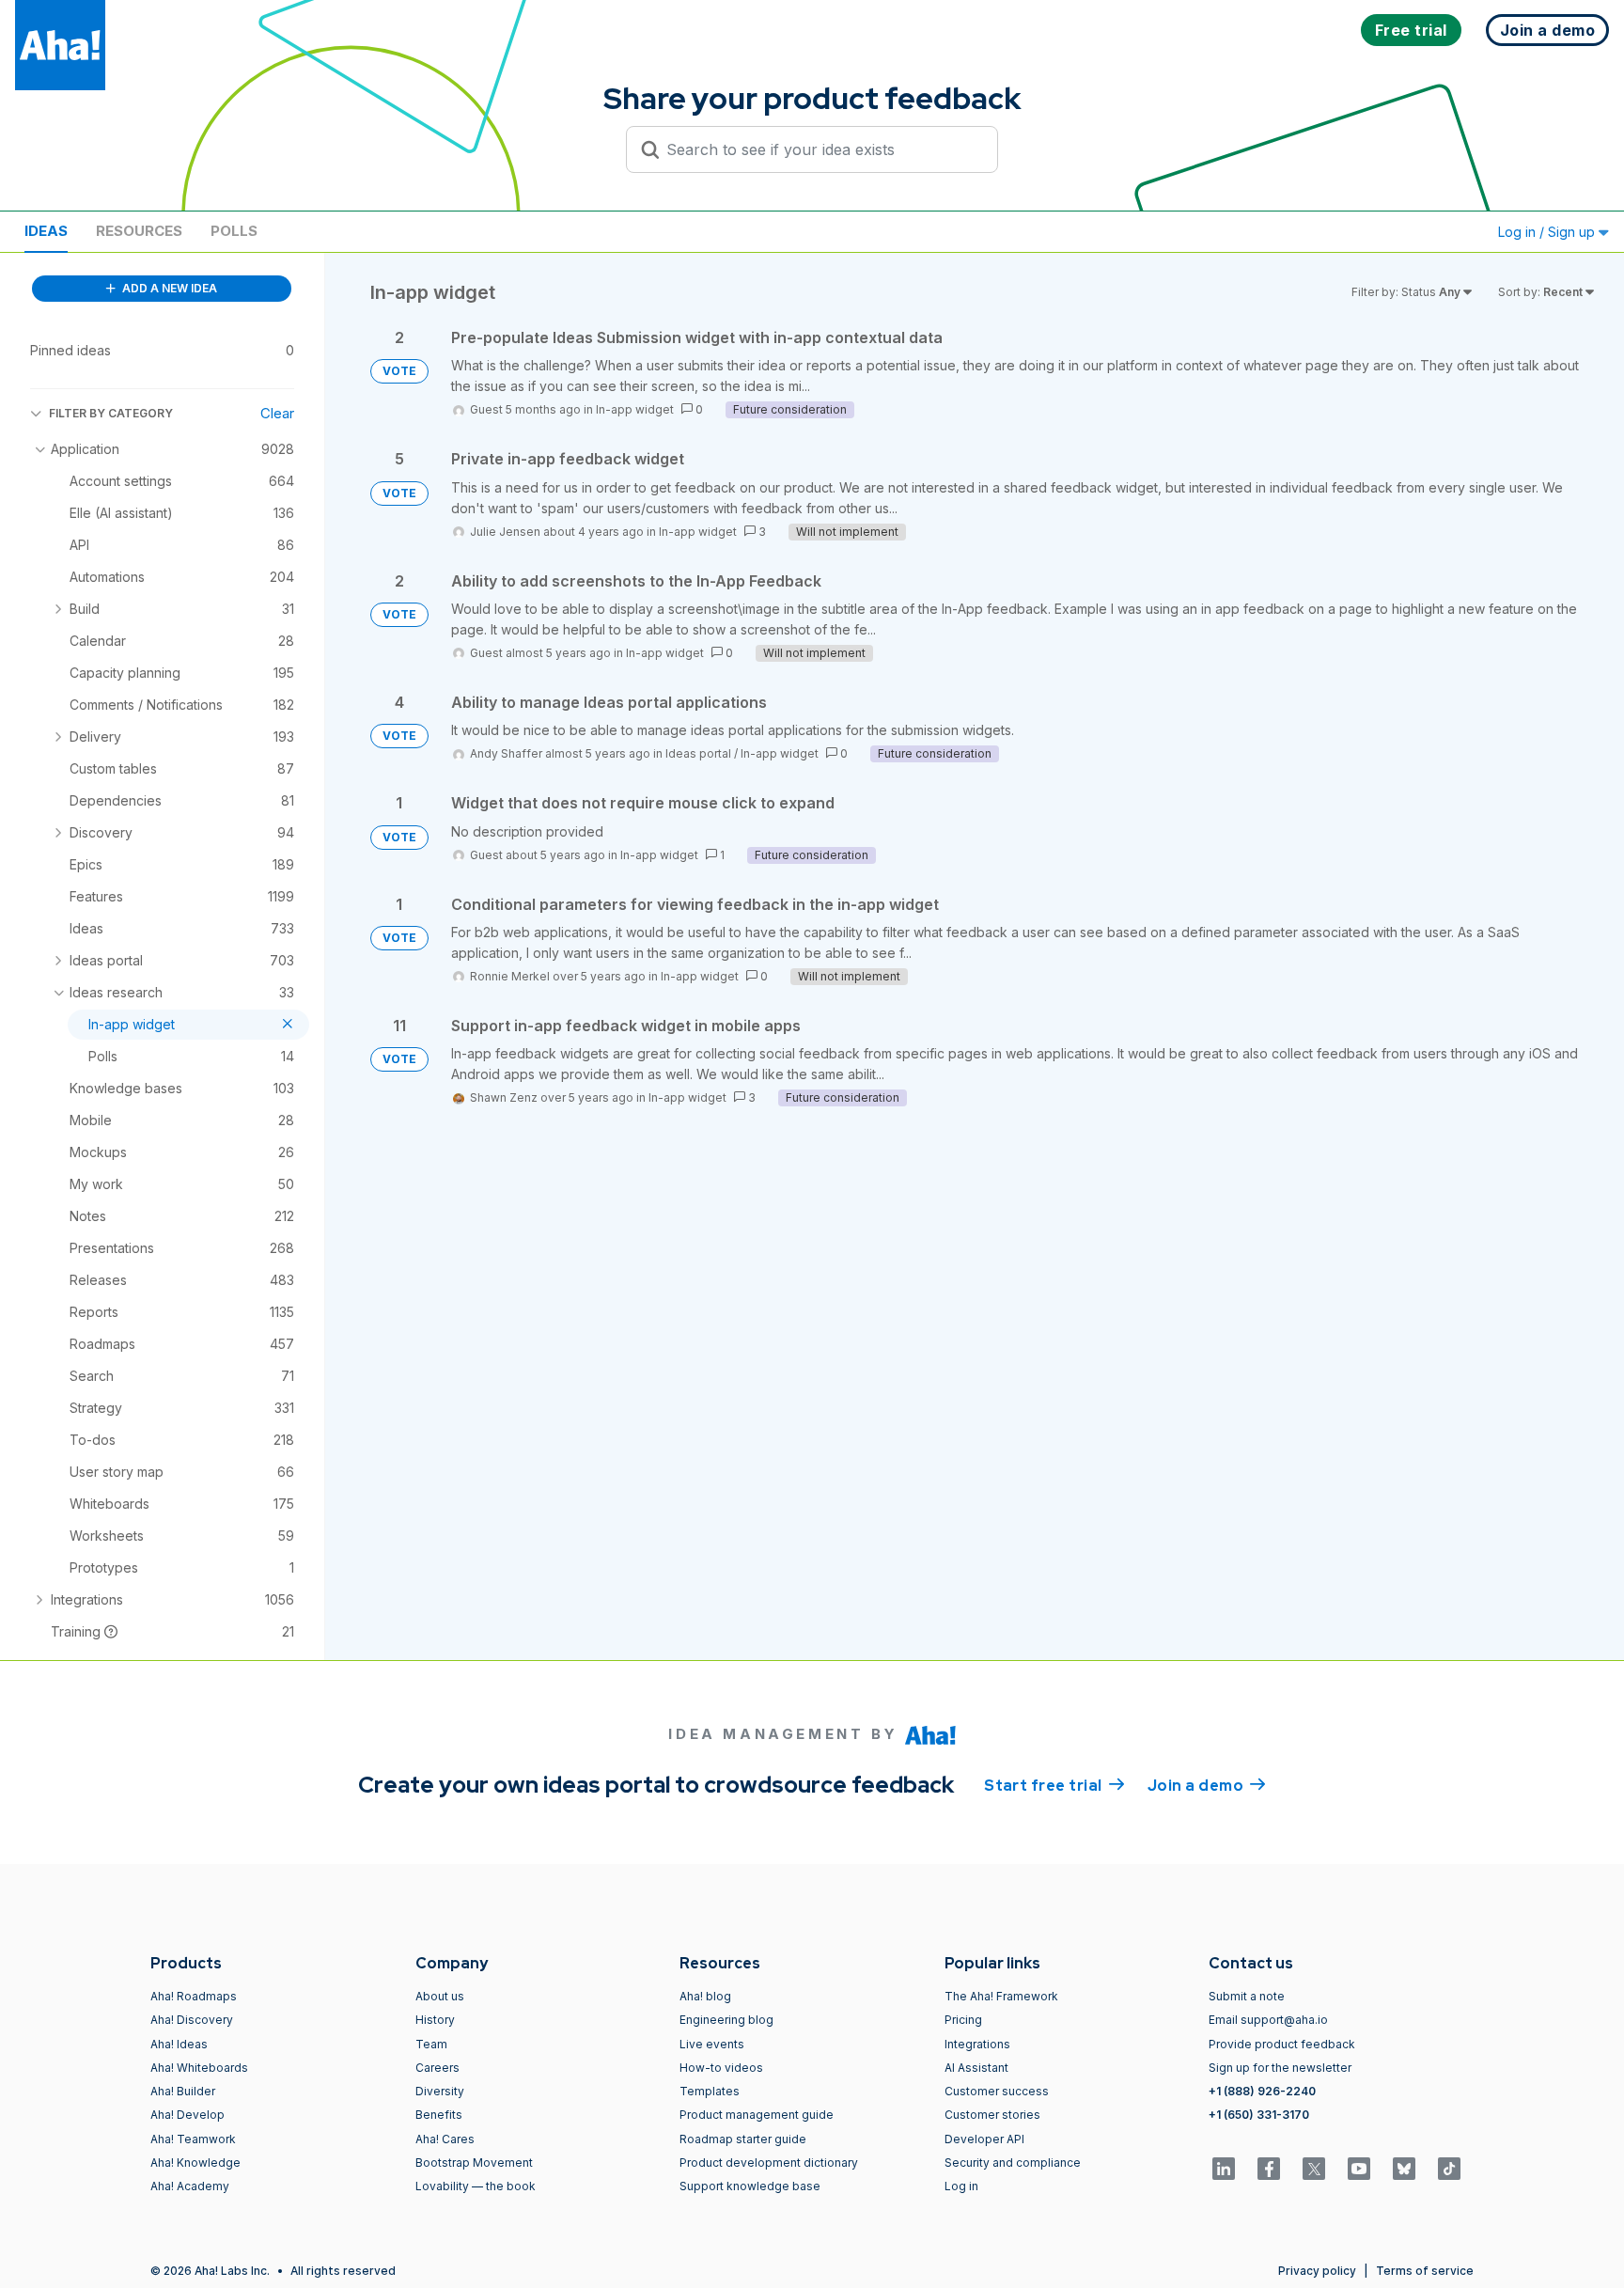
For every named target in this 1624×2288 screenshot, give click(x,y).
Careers (437, 2068)
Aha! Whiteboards (199, 2068)
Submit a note (1247, 1996)
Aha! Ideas (179, 2044)
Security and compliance (1013, 2163)
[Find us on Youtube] (1359, 2169)
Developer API (984, 2139)
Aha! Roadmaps (194, 1996)
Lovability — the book (476, 2186)
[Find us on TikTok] (1449, 2169)
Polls (234, 231)
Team (431, 2044)
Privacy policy (1317, 2271)
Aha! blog (705, 1996)
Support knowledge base (750, 2186)
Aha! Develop (187, 2115)
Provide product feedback (1282, 2044)
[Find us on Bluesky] (1404, 2169)
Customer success (997, 2091)
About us (440, 1996)
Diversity (440, 2091)
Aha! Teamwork (193, 2139)
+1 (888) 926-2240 (1262, 2091)
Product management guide (757, 2115)
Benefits (439, 2115)
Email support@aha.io (1268, 2020)
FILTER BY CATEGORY (111, 413)
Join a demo (1207, 1786)
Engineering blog (726, 2020)
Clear (277, 413)
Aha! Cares (445, 2139)
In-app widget (635, 409)
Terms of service (1425, 2271)
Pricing (963, 2020)
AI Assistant (976, 2068)
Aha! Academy (190, 2186)
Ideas (46, 231)
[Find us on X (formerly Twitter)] (1314, 2169)
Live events (712, 2044)
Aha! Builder (183, 2091)
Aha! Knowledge (195, 2163)
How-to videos (721, 2068)
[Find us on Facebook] (1269, 2169)
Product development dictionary (769, 2163)
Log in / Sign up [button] (1548, 232)
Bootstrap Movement (474, 2163)
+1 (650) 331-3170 (1259, 2115)
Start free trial (1054, 1786)
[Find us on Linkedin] (1224, 2169)
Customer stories (992, 2115)
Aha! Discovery (192, 2020)
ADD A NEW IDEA (168, 288)
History (435, 2020)
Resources (139, 231)
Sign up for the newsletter (1280, 2068)
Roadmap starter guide (743, 2139)
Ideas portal (698, 753)
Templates (710, 2091)
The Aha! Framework (1001, 1996)
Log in (961, 2186)
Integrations (977, 2044)
